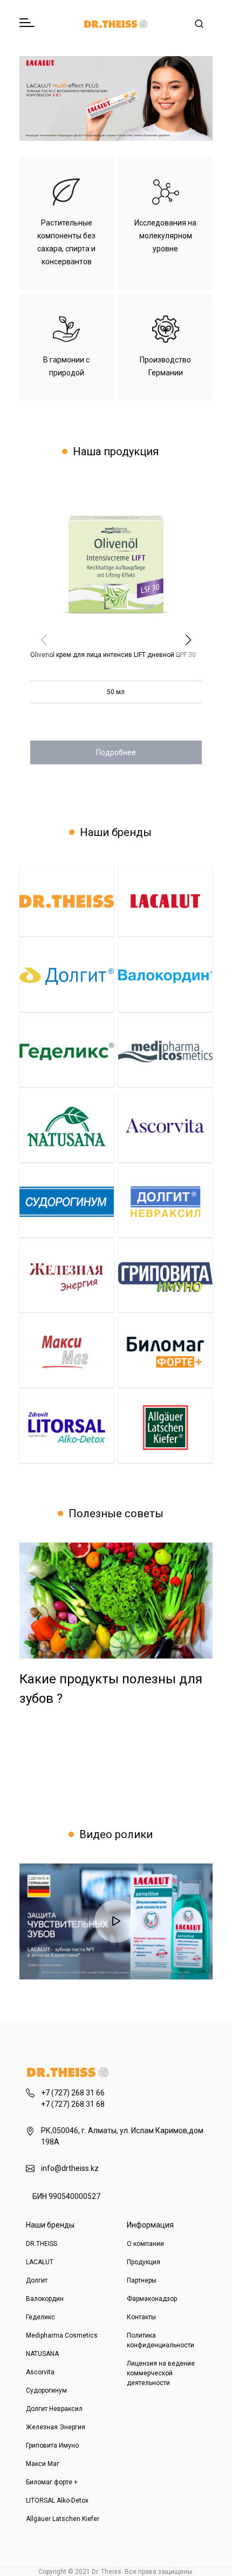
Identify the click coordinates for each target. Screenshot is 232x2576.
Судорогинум (46, 2390)
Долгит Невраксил (54, 2409)
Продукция (144, 2262)
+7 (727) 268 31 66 (73, 2093)
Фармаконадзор (152, 2299)
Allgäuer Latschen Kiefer (63, 2519)
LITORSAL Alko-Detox (57, 2500)
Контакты (141, 2317)
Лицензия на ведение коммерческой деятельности (161, 2373)
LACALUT (40, 2262)
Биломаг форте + (52, 2482)
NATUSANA (42, 2354)
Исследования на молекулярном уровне (165, 236)
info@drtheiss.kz (70, 2168)
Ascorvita (40, 2372)
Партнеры (142, 2280)
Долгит (37, 2280)
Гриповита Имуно (52, 2445)
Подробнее (116, 752)
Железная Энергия (56, 2427)
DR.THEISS (42, 2244)
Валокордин (45, 2299)
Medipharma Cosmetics (62, 2335)
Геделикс (40, 2317)
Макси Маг (43, 2464)
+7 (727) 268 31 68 (73, 2104)
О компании (145, 2244)
